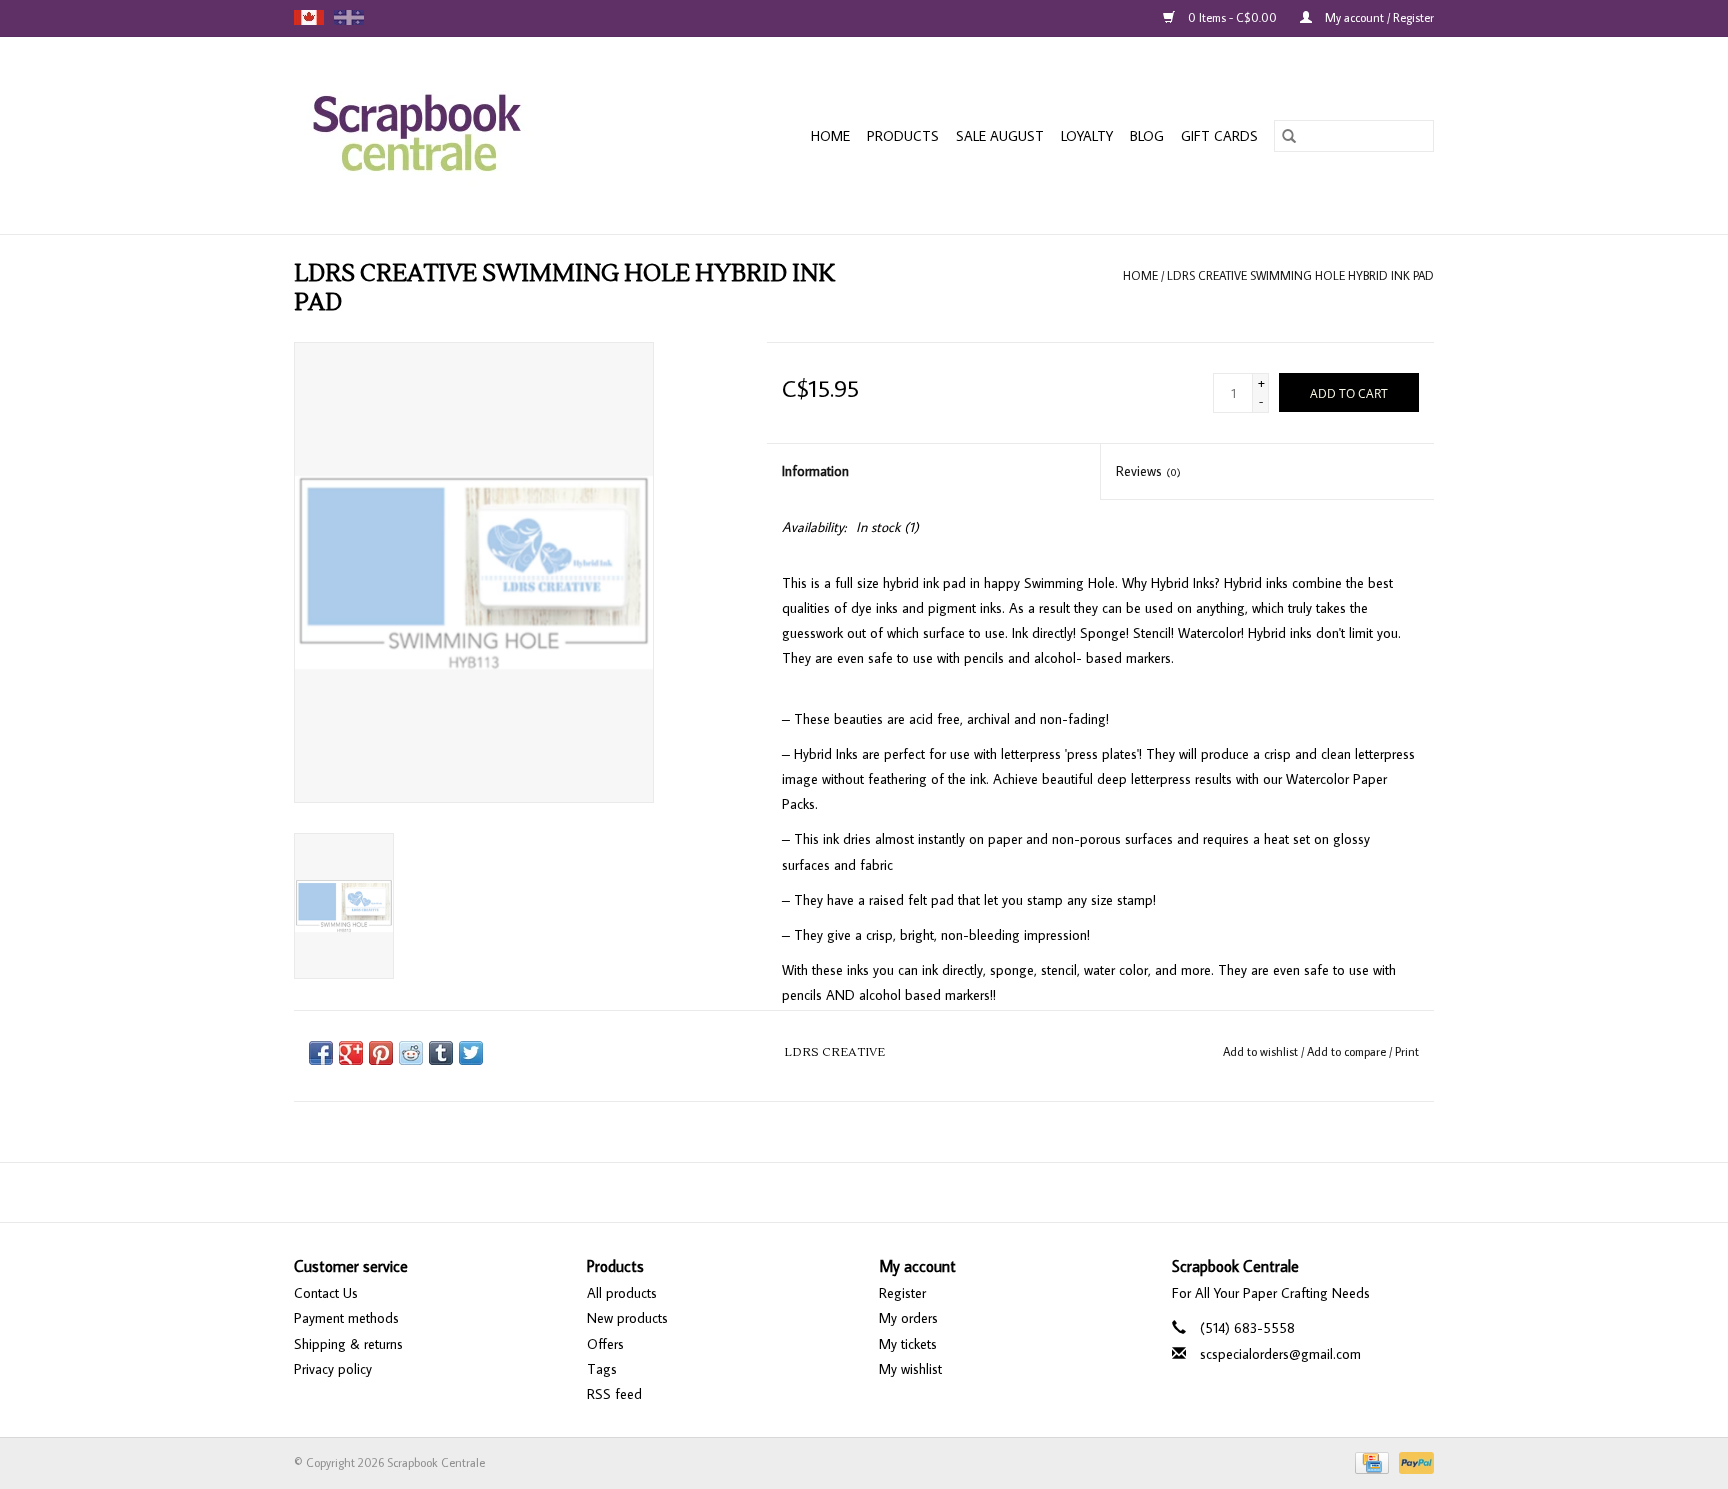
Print (1407, 1051)
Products (903, 136)
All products (622, 1293)
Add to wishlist (1262, 1051)
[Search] (1289, 136)
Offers (605, 1344)
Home (830, 136)
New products (627, 1318)
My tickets (908, 1344)
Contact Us (326, 1293)
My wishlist (910, 1369)
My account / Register (1378, 17)
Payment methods (346, 1318)
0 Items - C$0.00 (1232, 17)
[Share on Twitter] (471, 1053)
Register (902, 1293)
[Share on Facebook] (321, 1053)
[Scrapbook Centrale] (454, 135)
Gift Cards (1219, 136)
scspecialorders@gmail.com (1280, 1354)
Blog (1147, 136)
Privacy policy (333, 1369)
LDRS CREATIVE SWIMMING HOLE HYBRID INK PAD (1300, 275)
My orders (908, 1318)
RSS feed (614, 1394)
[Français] (349, 17)
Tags (602, 1369)
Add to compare (1348, 1051)
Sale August (1000, 136)
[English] (309, 17)
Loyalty (1087, 136)
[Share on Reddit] (411, 1053)
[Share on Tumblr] (441, 1053)
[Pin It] (381, 1053)
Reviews (1148, 471)
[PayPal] (1413, 1461)
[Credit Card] (1370, 1461)
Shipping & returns (348, 1344)
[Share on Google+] (351, 1053)
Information (815, 471)
